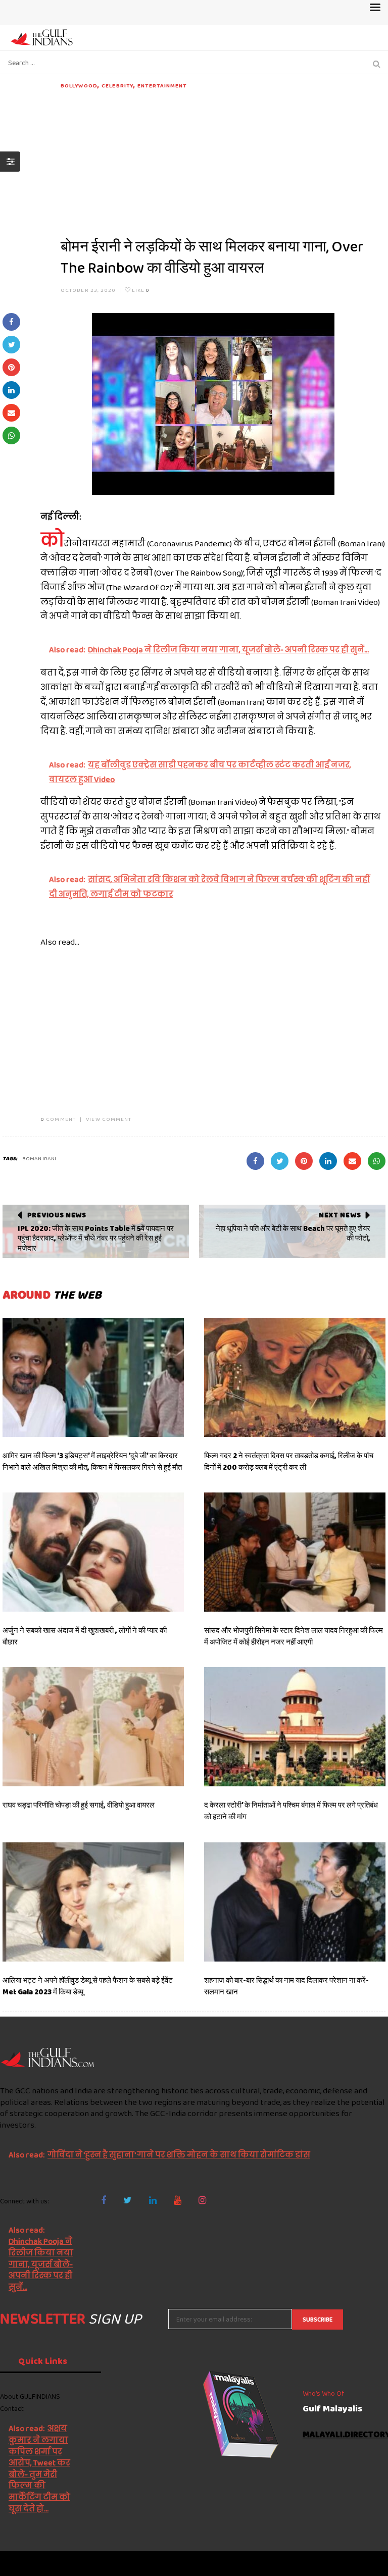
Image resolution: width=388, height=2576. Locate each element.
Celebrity (117, 85)
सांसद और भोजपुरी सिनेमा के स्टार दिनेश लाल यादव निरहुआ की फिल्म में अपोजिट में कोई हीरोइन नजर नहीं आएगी (294, 1636)
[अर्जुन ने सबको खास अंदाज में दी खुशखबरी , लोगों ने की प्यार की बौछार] (93, 1552)
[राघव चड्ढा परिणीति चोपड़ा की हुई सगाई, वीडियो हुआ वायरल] (93, 1727)
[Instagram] (202, 2200)
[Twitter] (128, 2200)
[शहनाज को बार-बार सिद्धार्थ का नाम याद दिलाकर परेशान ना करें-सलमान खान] (295, 1902)
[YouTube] (178, 2200)
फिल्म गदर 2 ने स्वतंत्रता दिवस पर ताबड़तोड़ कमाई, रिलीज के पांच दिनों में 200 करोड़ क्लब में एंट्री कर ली (289, 1461)
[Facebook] (104, 2200)
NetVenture (363, 2563)
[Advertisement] (223, 161)
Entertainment (162, 85)
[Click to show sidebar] (10, 162)
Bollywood (79, 85)
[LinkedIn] (153, 2200)
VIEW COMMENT (109, 1119)
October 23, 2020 (88, 290)
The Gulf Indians (57, 2563)
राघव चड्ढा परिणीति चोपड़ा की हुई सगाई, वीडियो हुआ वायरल (79, 1805)
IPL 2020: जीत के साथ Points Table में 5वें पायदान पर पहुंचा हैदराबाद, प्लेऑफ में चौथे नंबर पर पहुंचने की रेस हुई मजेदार (96, 1238)
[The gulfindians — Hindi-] (43, 37)
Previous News (57, 1215)
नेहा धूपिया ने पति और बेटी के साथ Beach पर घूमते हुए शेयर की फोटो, (293, 1233)
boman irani (39, 1158)
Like (140, 290)
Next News (340, 1215)
